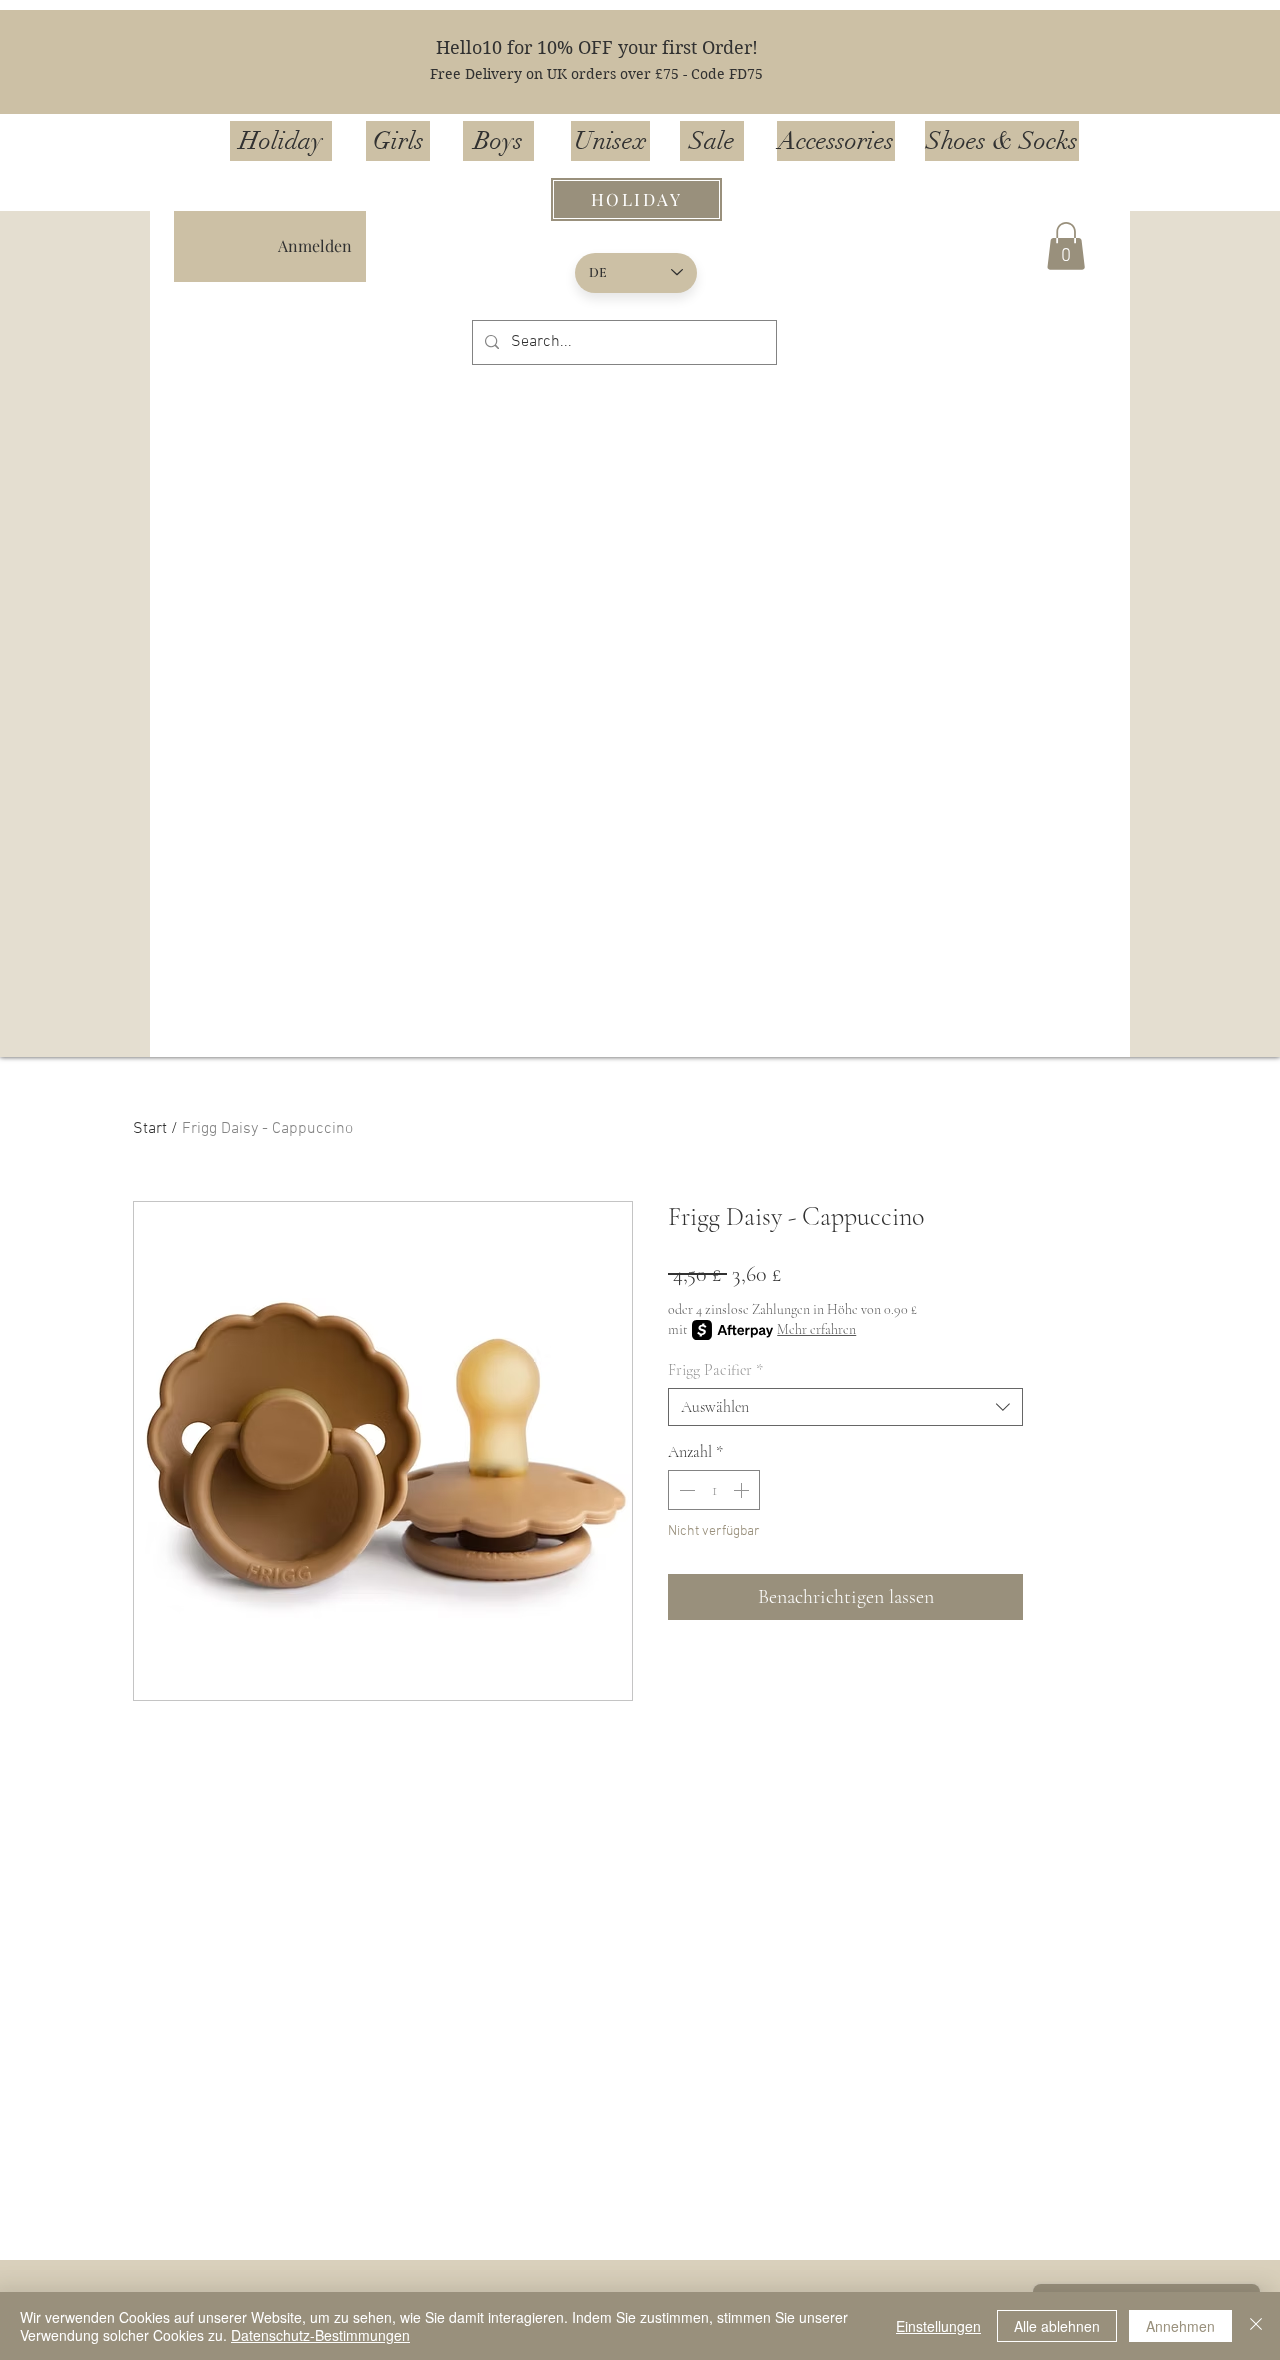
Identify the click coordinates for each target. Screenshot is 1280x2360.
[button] (1066, 246)
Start (150, 1129)
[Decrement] (685, 1490)
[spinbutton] (714, 1490)
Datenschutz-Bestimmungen (320, 2335)
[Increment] (743, 1490)
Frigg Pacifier (715, 1370)
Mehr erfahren (816, 1329)
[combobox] (845, 1407)
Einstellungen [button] (938, 2326)
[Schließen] (1256, 2326)
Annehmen (1180, 2326)
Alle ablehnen (1057, 2326)
